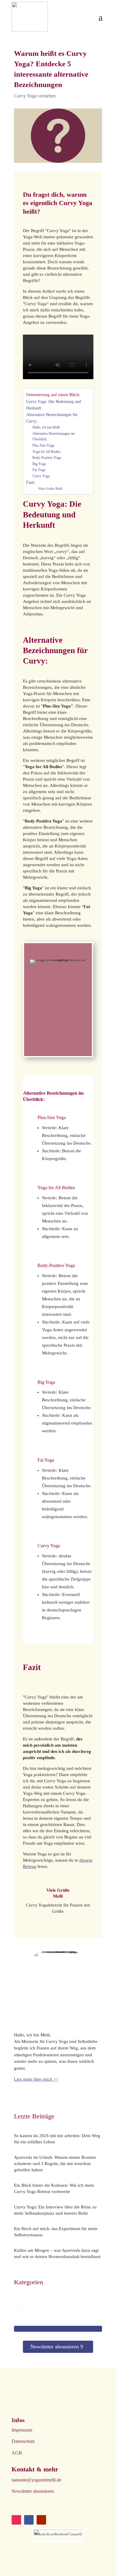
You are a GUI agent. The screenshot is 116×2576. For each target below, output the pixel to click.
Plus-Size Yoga (43, 445)
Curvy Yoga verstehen (35, 96)
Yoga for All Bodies (47, 452)
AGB (17, 2453)
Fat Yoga (39, 470)
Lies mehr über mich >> (36, 2079)
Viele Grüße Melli (50, 489)
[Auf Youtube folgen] (41, 2520)
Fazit (30, 482)
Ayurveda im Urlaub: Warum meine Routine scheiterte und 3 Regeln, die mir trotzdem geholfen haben (55, 2164)
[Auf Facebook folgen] (29, 2520)
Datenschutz (23, 2441)
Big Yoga (39, 464)
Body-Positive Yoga (47, 458)
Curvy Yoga (41, 476)
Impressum (22, 2430)
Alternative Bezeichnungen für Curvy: (52, 418)
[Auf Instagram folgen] (16, 2520)
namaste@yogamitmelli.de (36, 2480)
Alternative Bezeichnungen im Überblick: (54, 437)
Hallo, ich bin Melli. (47, 427)
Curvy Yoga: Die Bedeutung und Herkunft (54, 405)
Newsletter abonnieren (55, 2347)
